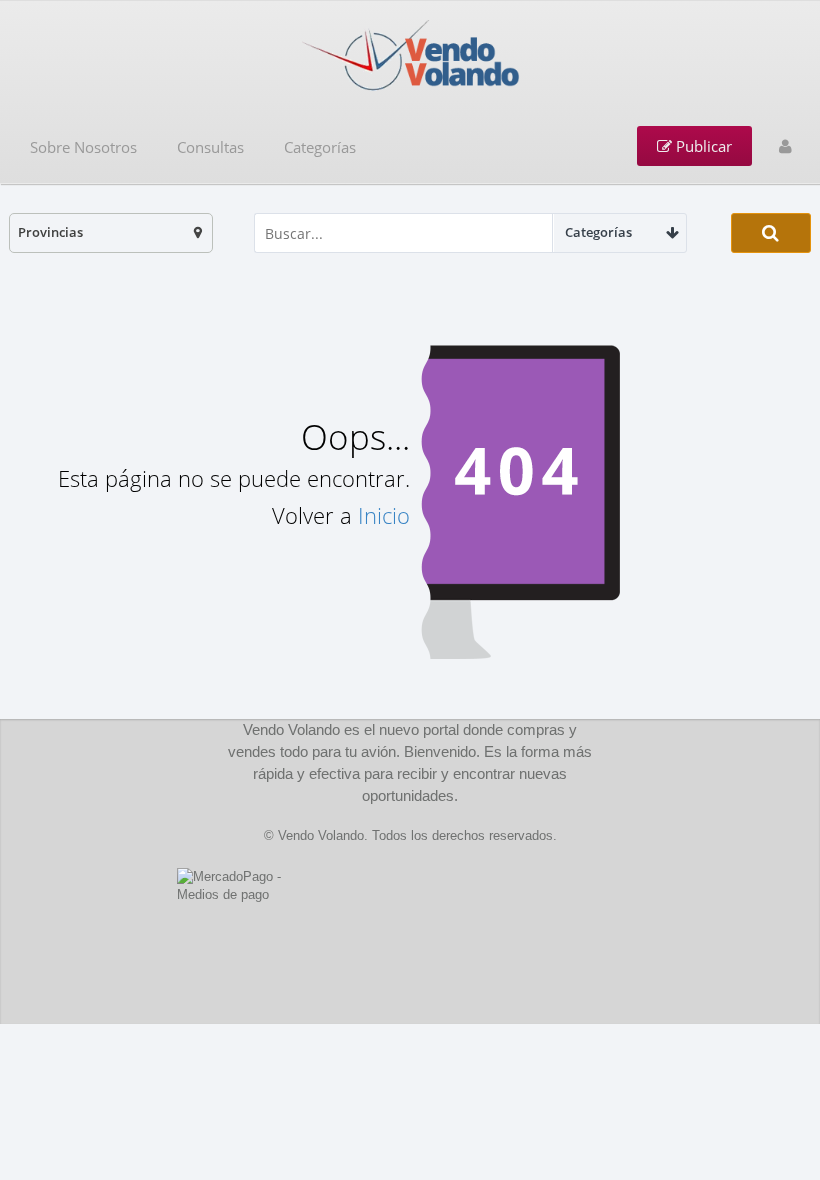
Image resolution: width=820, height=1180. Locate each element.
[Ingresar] (785, 146)
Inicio (384, 515)
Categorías (320, 147)
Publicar (702, 146)
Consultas (210, 147)
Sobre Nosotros (83, 147)
